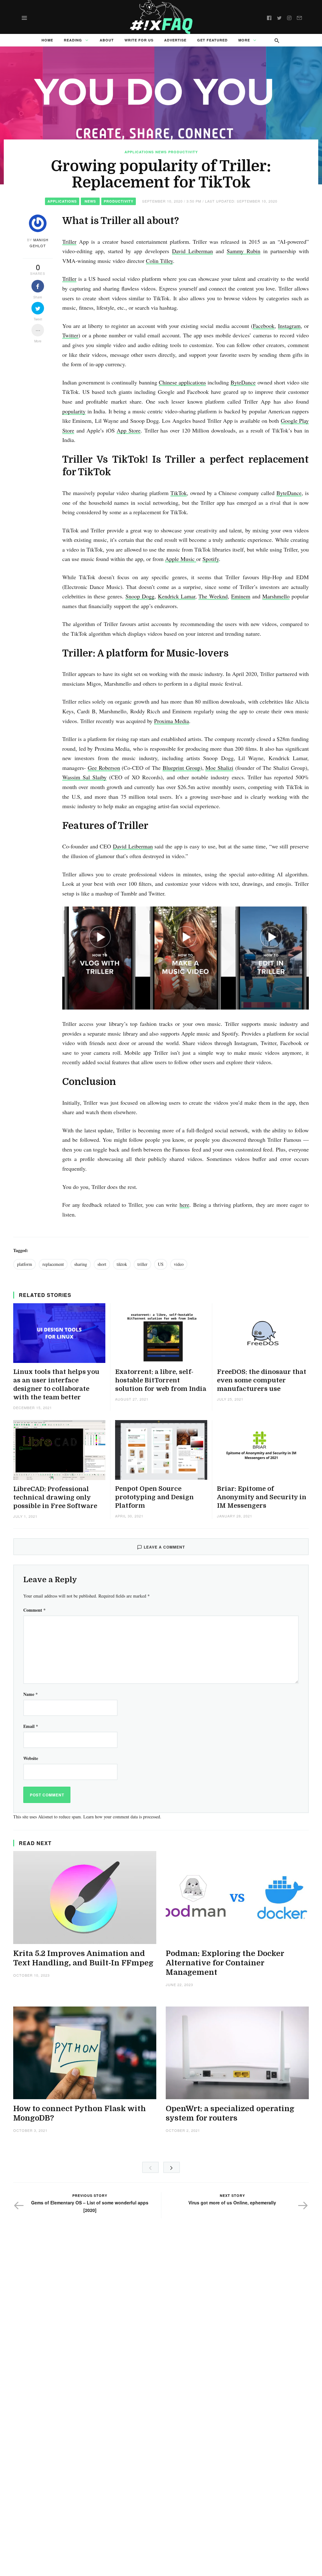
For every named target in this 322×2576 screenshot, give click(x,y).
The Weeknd (213, 596)
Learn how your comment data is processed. (122, 1817)
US (161, 1264)
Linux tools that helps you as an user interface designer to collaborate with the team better (56, 1385)
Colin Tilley (159, 261)
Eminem (241, 596)
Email (31, 1726)
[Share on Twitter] (38, 308)
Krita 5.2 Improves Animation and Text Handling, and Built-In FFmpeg (83, 1958)
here (184, 1205)
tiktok (122, 1264)
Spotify (211, 559)
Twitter (70, 335)
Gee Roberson (104, 768)
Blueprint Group (181, 768)
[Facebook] (269, 17)
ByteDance (243, 382)
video (179, 1264)
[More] (38, 330)
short (102, 1264)
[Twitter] (279, 17)
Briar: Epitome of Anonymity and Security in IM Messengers (262, 1497)
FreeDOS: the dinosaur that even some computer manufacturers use (262, 1380)
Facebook (264, 326)
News (161, 152)
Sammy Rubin (244, 251)
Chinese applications (182, 382)
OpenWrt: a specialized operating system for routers (230, 2113)
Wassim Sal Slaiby (84, 777)
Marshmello (276, 596)
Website (31, 1758)
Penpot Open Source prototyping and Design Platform (154, 1497)
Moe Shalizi (219, 768)
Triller (69, 242)
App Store (129, 430)
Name (31, 1694)
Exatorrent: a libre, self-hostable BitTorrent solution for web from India (161, 1380)
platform (25, 1264)
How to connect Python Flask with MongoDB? (80, 2113)
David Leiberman (192, 251)
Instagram (289, 326)
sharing (81, 1264)
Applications (139, 152)
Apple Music (181, 559)
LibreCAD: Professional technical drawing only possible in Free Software (55, 1498)
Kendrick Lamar (177, 596)
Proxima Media (172, 721)
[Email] (299, 17)
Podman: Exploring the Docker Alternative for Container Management (225, 1963)
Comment (34, 1610)
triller (142, 1264)
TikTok (179, 493)
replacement (53, 1264)
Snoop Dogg (140, 596)
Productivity (183, 152)
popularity (74, 411)
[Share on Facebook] (38, 286)
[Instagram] (289, 17)
